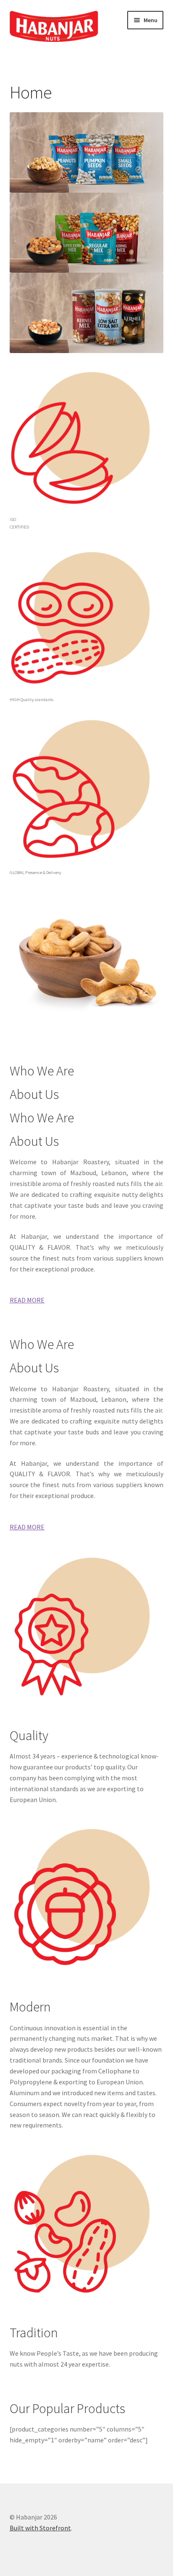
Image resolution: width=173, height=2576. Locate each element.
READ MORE (27, 1300)
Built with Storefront (40, 2528)
